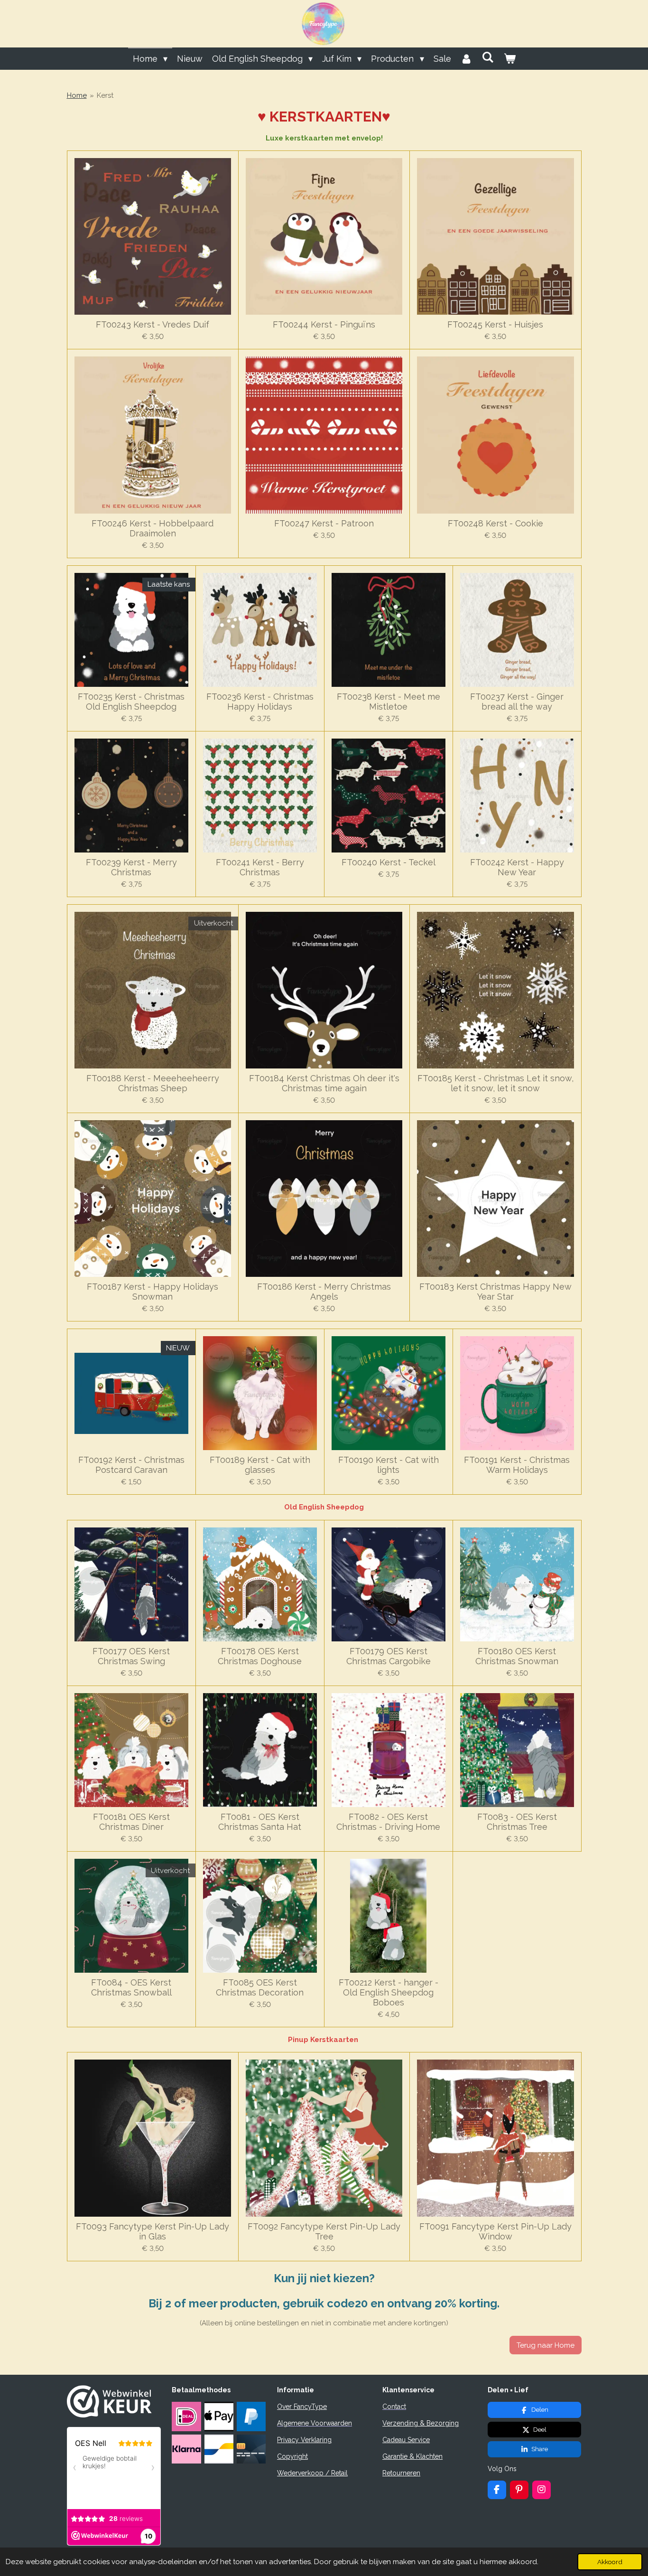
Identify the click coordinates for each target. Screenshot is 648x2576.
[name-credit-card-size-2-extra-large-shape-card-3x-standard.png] (251, 2449)
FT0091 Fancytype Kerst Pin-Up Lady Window (495, 2231)
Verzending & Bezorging (421, 2423)
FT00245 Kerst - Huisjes (495, 324)
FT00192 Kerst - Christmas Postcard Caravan (131, 1465)
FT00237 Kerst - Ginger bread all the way (517, 702)
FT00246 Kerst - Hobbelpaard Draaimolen (153, 528)
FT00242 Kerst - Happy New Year (517, 867)
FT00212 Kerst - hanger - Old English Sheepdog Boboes (389, 1992)
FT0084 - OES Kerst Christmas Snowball (131, 1987)
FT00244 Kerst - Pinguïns (324, 324)
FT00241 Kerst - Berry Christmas (260, 867)
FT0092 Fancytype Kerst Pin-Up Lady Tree (324, 2231)
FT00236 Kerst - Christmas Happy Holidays (260, 702)
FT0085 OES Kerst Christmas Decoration (260, 1987)
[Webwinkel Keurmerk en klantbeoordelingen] (109, 2415)
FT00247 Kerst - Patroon (324, 523)
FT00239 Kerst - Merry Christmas (131, 867)
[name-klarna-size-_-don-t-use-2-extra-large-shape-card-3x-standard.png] (186, 2449)
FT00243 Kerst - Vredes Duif (153, 324)
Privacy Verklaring (304, 2440)
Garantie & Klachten (412, 2456)
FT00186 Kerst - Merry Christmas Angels (324, 1292)
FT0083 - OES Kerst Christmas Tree (517, 1822)
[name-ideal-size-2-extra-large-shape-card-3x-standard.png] (186, 2417)
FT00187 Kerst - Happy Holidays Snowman (153, 1292)
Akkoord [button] (610, 2562)
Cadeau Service (406, 2440)
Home (77, 95)
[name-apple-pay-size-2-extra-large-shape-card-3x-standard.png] (219, 2417)
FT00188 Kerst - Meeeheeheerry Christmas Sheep (153, 1083)
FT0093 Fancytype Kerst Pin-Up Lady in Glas (153, 2231)
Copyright (292, 2456)
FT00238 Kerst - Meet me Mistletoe (389, 702)
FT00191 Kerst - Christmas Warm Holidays (517, 1465)
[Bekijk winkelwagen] (509, 59)
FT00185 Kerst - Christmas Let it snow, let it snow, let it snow (495, 1083)
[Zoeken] (488, 57)
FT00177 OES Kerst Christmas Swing (131, 1656)
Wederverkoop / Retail (312, 2473)
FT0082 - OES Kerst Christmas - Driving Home (388, 1822)
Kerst (105, 95)
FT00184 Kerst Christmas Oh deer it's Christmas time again (324, 1083)
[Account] (467, 59)
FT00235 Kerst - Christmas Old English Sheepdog (131, 702)
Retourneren (401, 2473)
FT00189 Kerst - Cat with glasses (260, 1465)
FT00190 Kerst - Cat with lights (389, 1465)
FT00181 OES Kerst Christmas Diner (131, 1822)
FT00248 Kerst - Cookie (495, 523)
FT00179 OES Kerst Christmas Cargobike (389, 1656)
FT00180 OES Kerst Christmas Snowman (517, 1656)
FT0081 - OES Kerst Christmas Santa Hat (260, 1822)
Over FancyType (302, 2407)
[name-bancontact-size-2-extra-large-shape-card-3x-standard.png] (219, 2449)
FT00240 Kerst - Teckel (389, 862)
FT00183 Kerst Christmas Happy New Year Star (495, 1292)
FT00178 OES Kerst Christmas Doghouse (260, 1656)
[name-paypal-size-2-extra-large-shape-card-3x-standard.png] (251, 2417)
